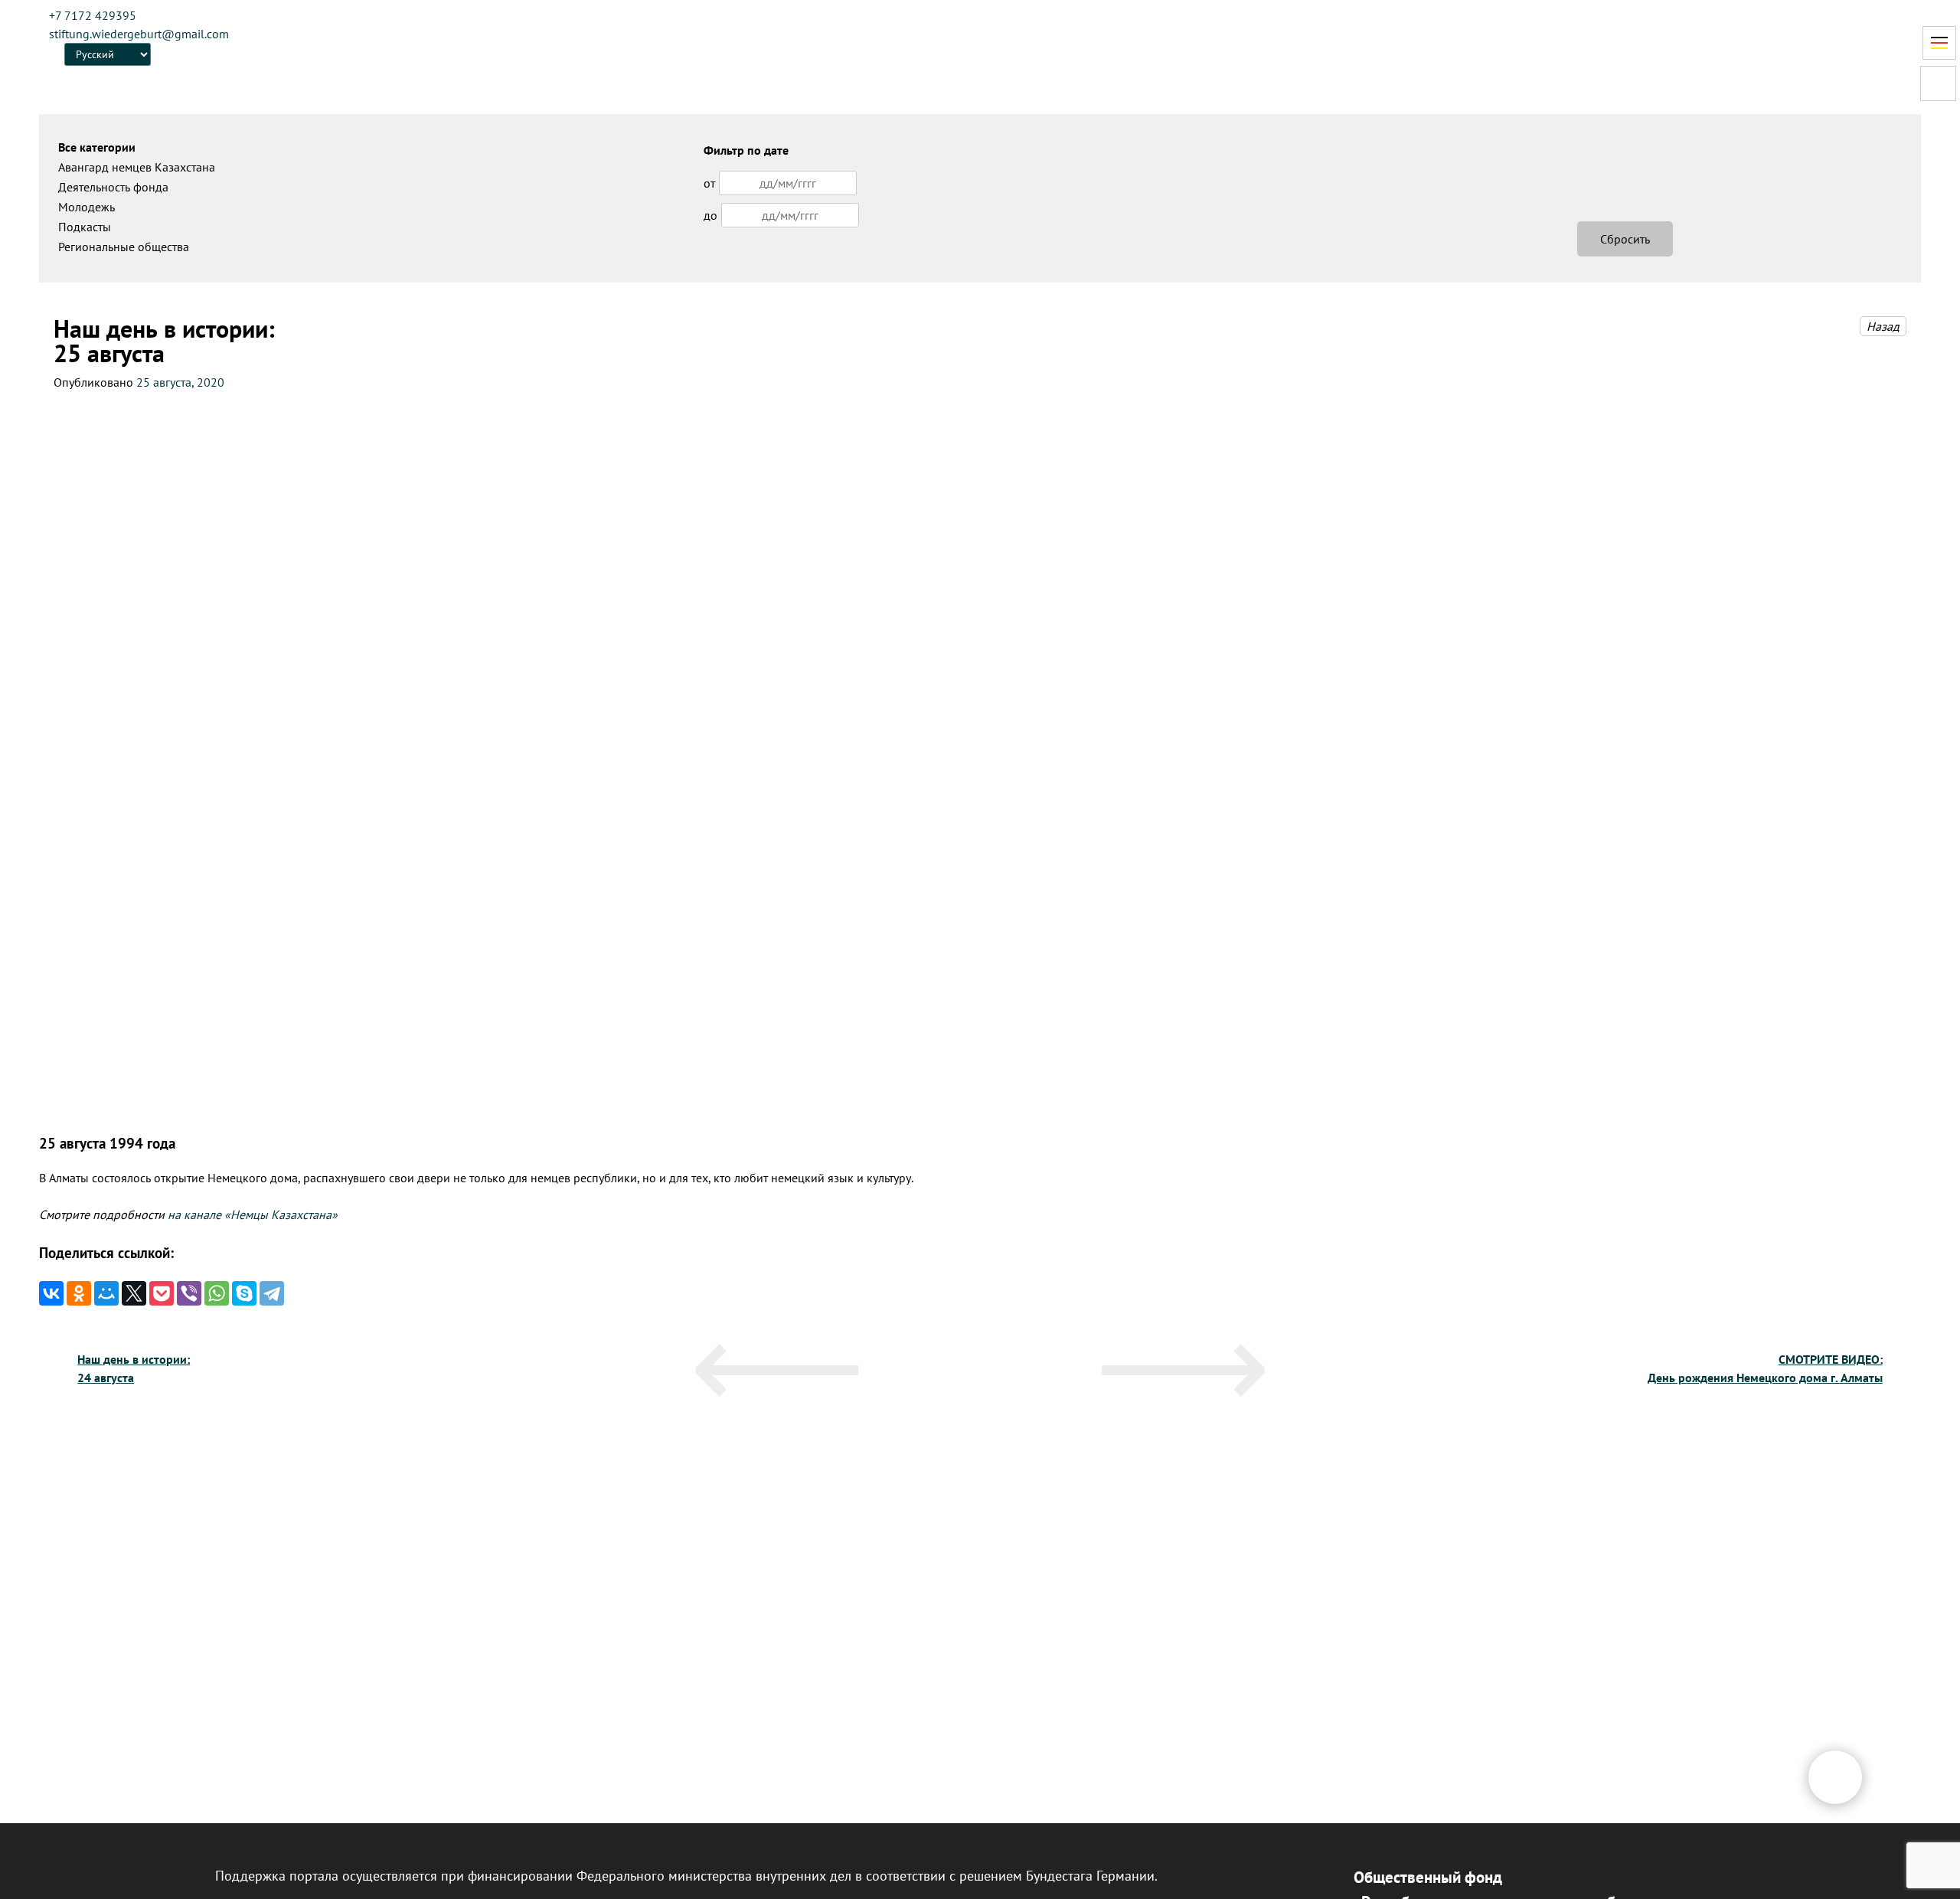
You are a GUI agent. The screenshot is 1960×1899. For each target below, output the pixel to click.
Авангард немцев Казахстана (137, 167)
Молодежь (87, 207)
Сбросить (1625, 239)
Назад (1883, 326)
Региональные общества (124, 247)
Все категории (97, 147)
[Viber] (189, 1293)
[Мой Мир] (106, 1293)
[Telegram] (272, 1293)
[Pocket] (162, 1293)
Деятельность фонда (113, 187)
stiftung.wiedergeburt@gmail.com (139, 34)
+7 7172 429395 (93, 15)
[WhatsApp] (217, 1293)
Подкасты (85, 227)
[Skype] (244, 1293)
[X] (134, 1293)
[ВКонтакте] (51, 1293)
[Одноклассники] (79, 1293)
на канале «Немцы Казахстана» (253, 1214)
